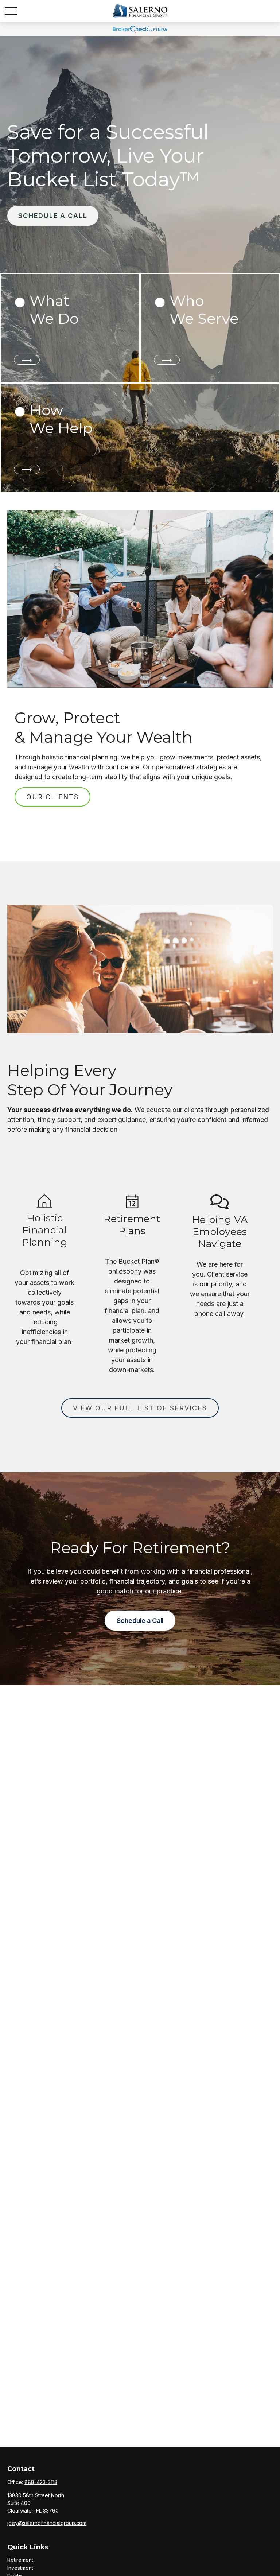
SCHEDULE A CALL (53, 216)
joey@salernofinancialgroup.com (47, 2523)
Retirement (20, 2560)
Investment (20, 2568)
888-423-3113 (41, 2482)
